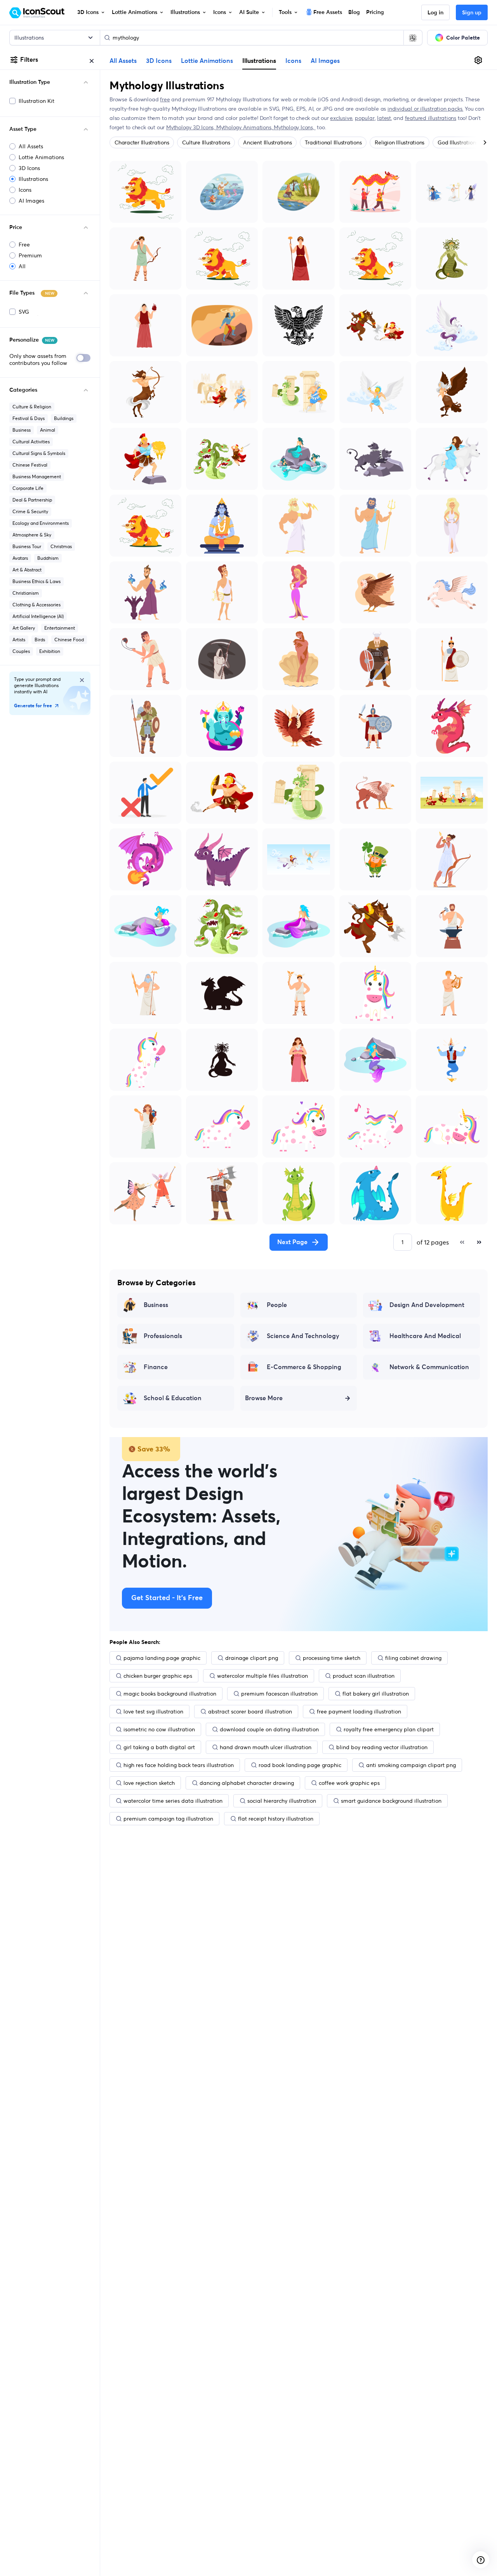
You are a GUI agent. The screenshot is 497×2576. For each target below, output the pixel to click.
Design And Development (427, 1305)
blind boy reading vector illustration (382, 1747)
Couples (21, 651)
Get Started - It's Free (167, 1598)
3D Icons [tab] (159, 61)
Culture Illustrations (206, 142)
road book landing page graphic (300, 1765)
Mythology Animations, (245, 127)
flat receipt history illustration (276, 1819)
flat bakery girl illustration (376, 1694)
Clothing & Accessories (36, 605)
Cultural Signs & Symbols (39, 453)
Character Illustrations (142, 142)
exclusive (341, 118)
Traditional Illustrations (333, 142)
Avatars (20, 558)
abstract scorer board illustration (250, 1712)
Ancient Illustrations (267, 142)
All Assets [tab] (123, 61)
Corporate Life (28, 488)
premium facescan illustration (279, 1694)
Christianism (26, 593)
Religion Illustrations (400, 142)
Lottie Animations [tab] (207, 61)
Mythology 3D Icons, (191, 127)
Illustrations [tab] (259, 61)
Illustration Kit (36, 101)
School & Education (173, 1398)
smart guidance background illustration (391, 1801)
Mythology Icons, (295, 127)
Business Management (37, 476)
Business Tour (27, 546)
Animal (48, 430)
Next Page (292, 1242)
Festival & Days (29, 418)
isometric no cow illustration (159, 1729)
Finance (156, 1367)
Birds (40, 640)
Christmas (61, 546)
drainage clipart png (252, 1658)
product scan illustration (364, 1676)
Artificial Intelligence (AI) (38, 616)
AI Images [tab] (325, 61)
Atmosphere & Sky (32, 535)
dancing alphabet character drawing (247, 1783)
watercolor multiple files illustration (262, 1676)
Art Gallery (24, 628)
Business (22, 430)
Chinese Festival (30, 465)
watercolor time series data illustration (173, 1801)
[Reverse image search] (413, 38)
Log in (435, 13)
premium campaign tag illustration (168, 1819)
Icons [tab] (293, 61)
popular (365, 118)
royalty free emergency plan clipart (389, 1729)
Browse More (264, 1398)
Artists (19, 640)
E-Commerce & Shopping (304, 1367)
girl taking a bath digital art (159, 1747)
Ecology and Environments (41, 523)
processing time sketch (332, 1658)
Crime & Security (30, 511)
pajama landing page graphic (162, 1658)
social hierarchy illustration (282, 1801)
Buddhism (48, 558)
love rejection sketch (149, 1783)
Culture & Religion (32, 407)
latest (384, 118)
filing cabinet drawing (413, 1658)
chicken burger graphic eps (158, 1676)
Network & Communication (429, 1367)
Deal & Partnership (32, 500)
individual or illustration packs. (425, 109)
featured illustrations (431, 118)
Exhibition (50, 651)
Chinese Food (69, 640)
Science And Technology (303, 1336)
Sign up (472, 13)
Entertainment (60, 628)
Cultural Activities (31, 442)
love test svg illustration (153, 1712)
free (165, 99)
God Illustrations (458, 142)
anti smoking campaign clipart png (411, 1765)
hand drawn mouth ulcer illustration (266, 1747)
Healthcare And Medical (425, 1336)
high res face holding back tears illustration (179, 1765)
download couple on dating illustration (269, 1729)
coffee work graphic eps (349, 1783)
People (277, 1305)
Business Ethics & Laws (36, 581)
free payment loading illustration (359, 1712)
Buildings (64, 418)
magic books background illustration (170, 1694)
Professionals (163, 1336)
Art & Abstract (27, 570)
